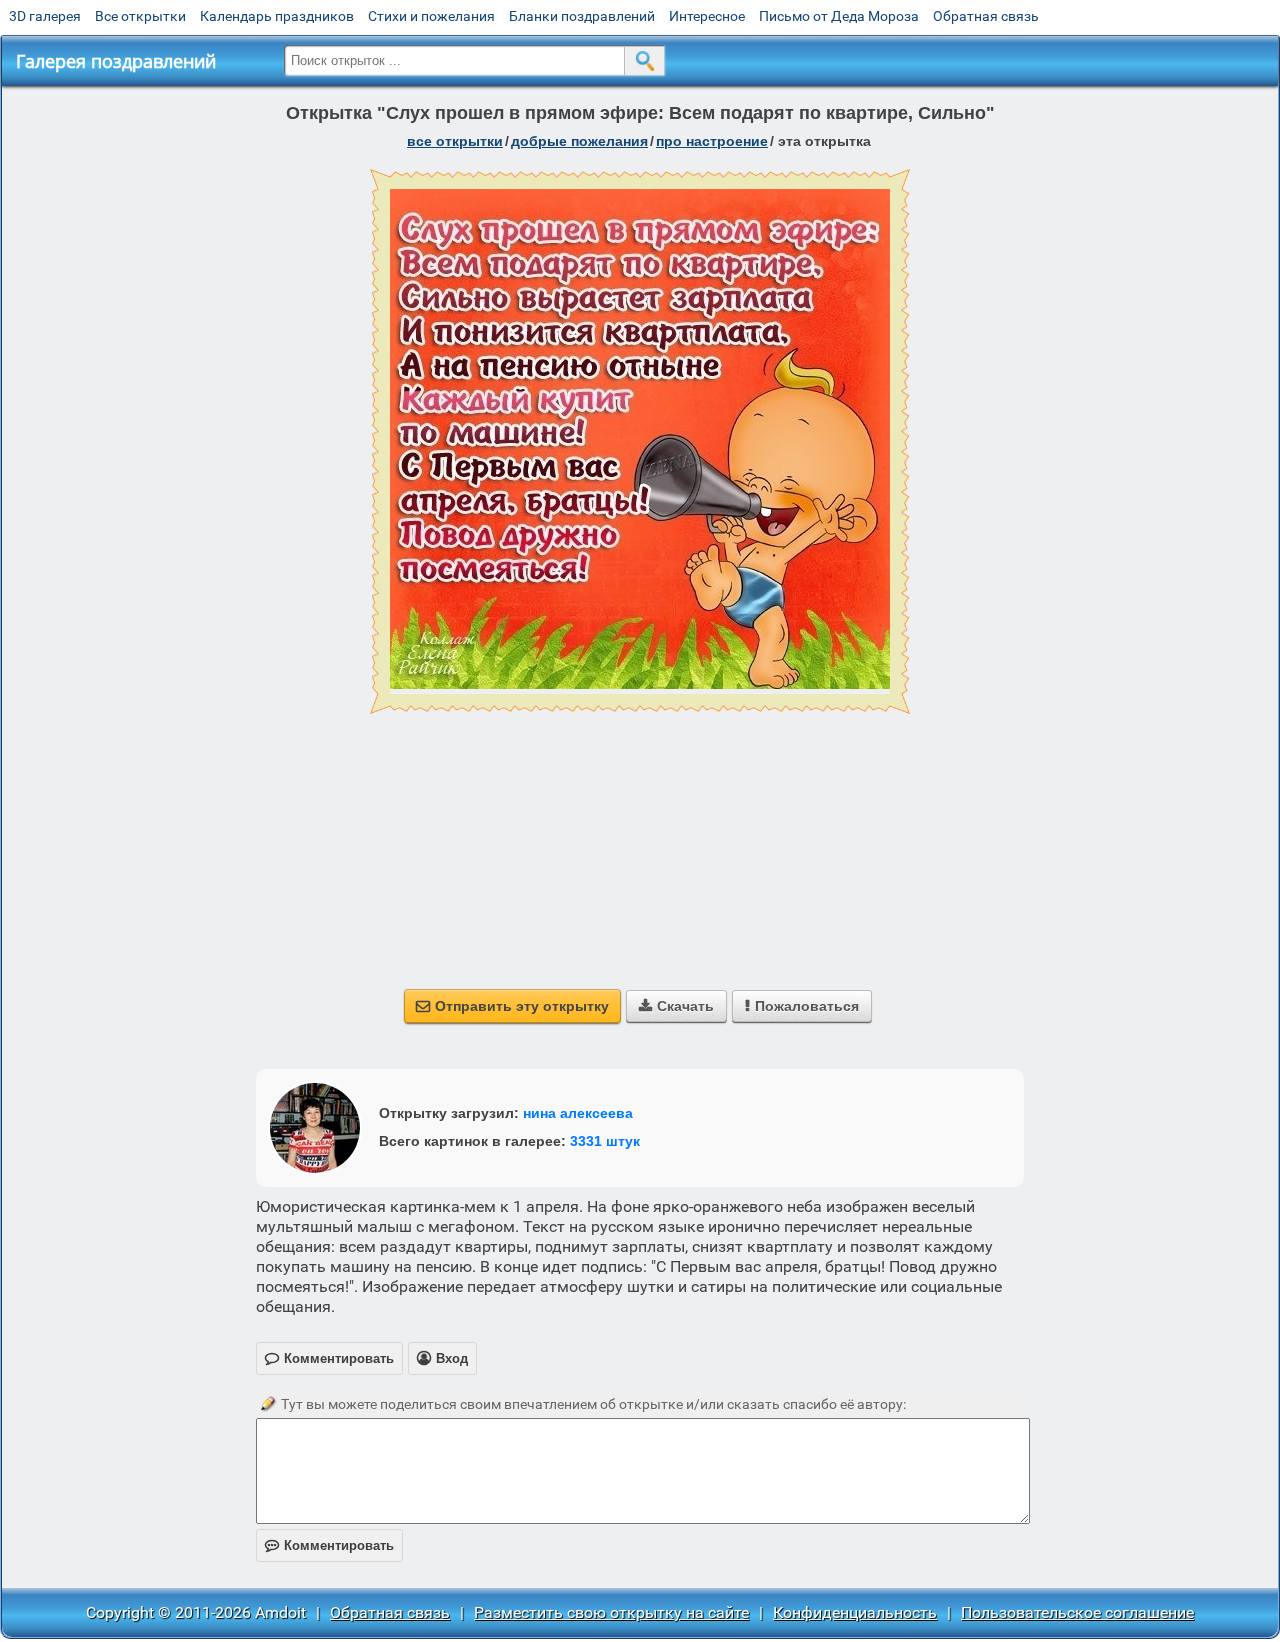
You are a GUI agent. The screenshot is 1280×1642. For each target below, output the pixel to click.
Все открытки (140, 16)
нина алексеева (578, 1113)
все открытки (455, 141)
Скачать (676, 1006)
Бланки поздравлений (582, 16)
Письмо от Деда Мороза (839, 16)
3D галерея (45, 16)
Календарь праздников (277, 16)
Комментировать (329, 1545)
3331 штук (605, 1141)
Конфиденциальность (855, 1612)
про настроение (712, 141)
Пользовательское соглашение (1077, 1612)
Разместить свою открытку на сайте (611, 1612)
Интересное (707, 16)
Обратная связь (986, 16)
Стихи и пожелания (431, 16)
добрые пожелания (579, 141)
